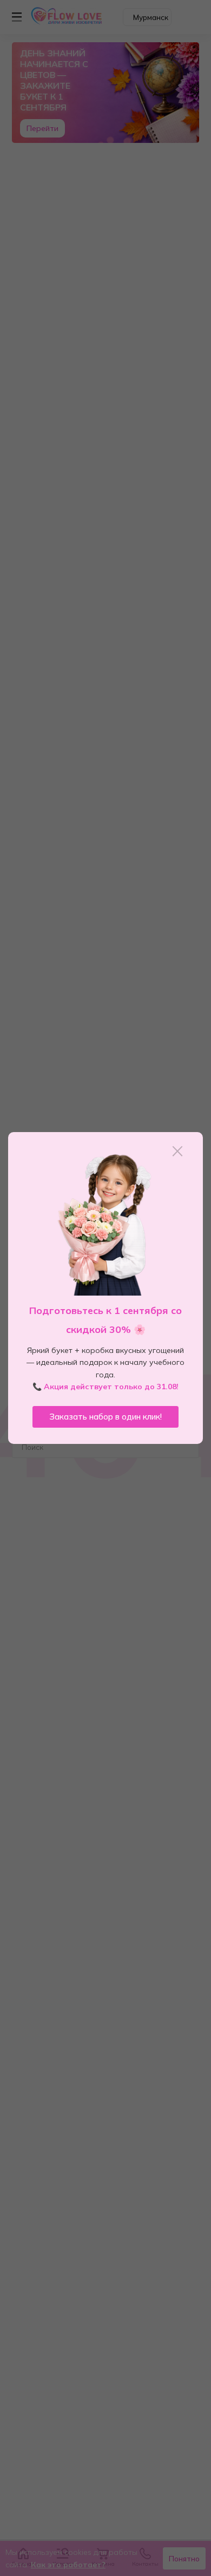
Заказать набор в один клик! (105, 1417)
